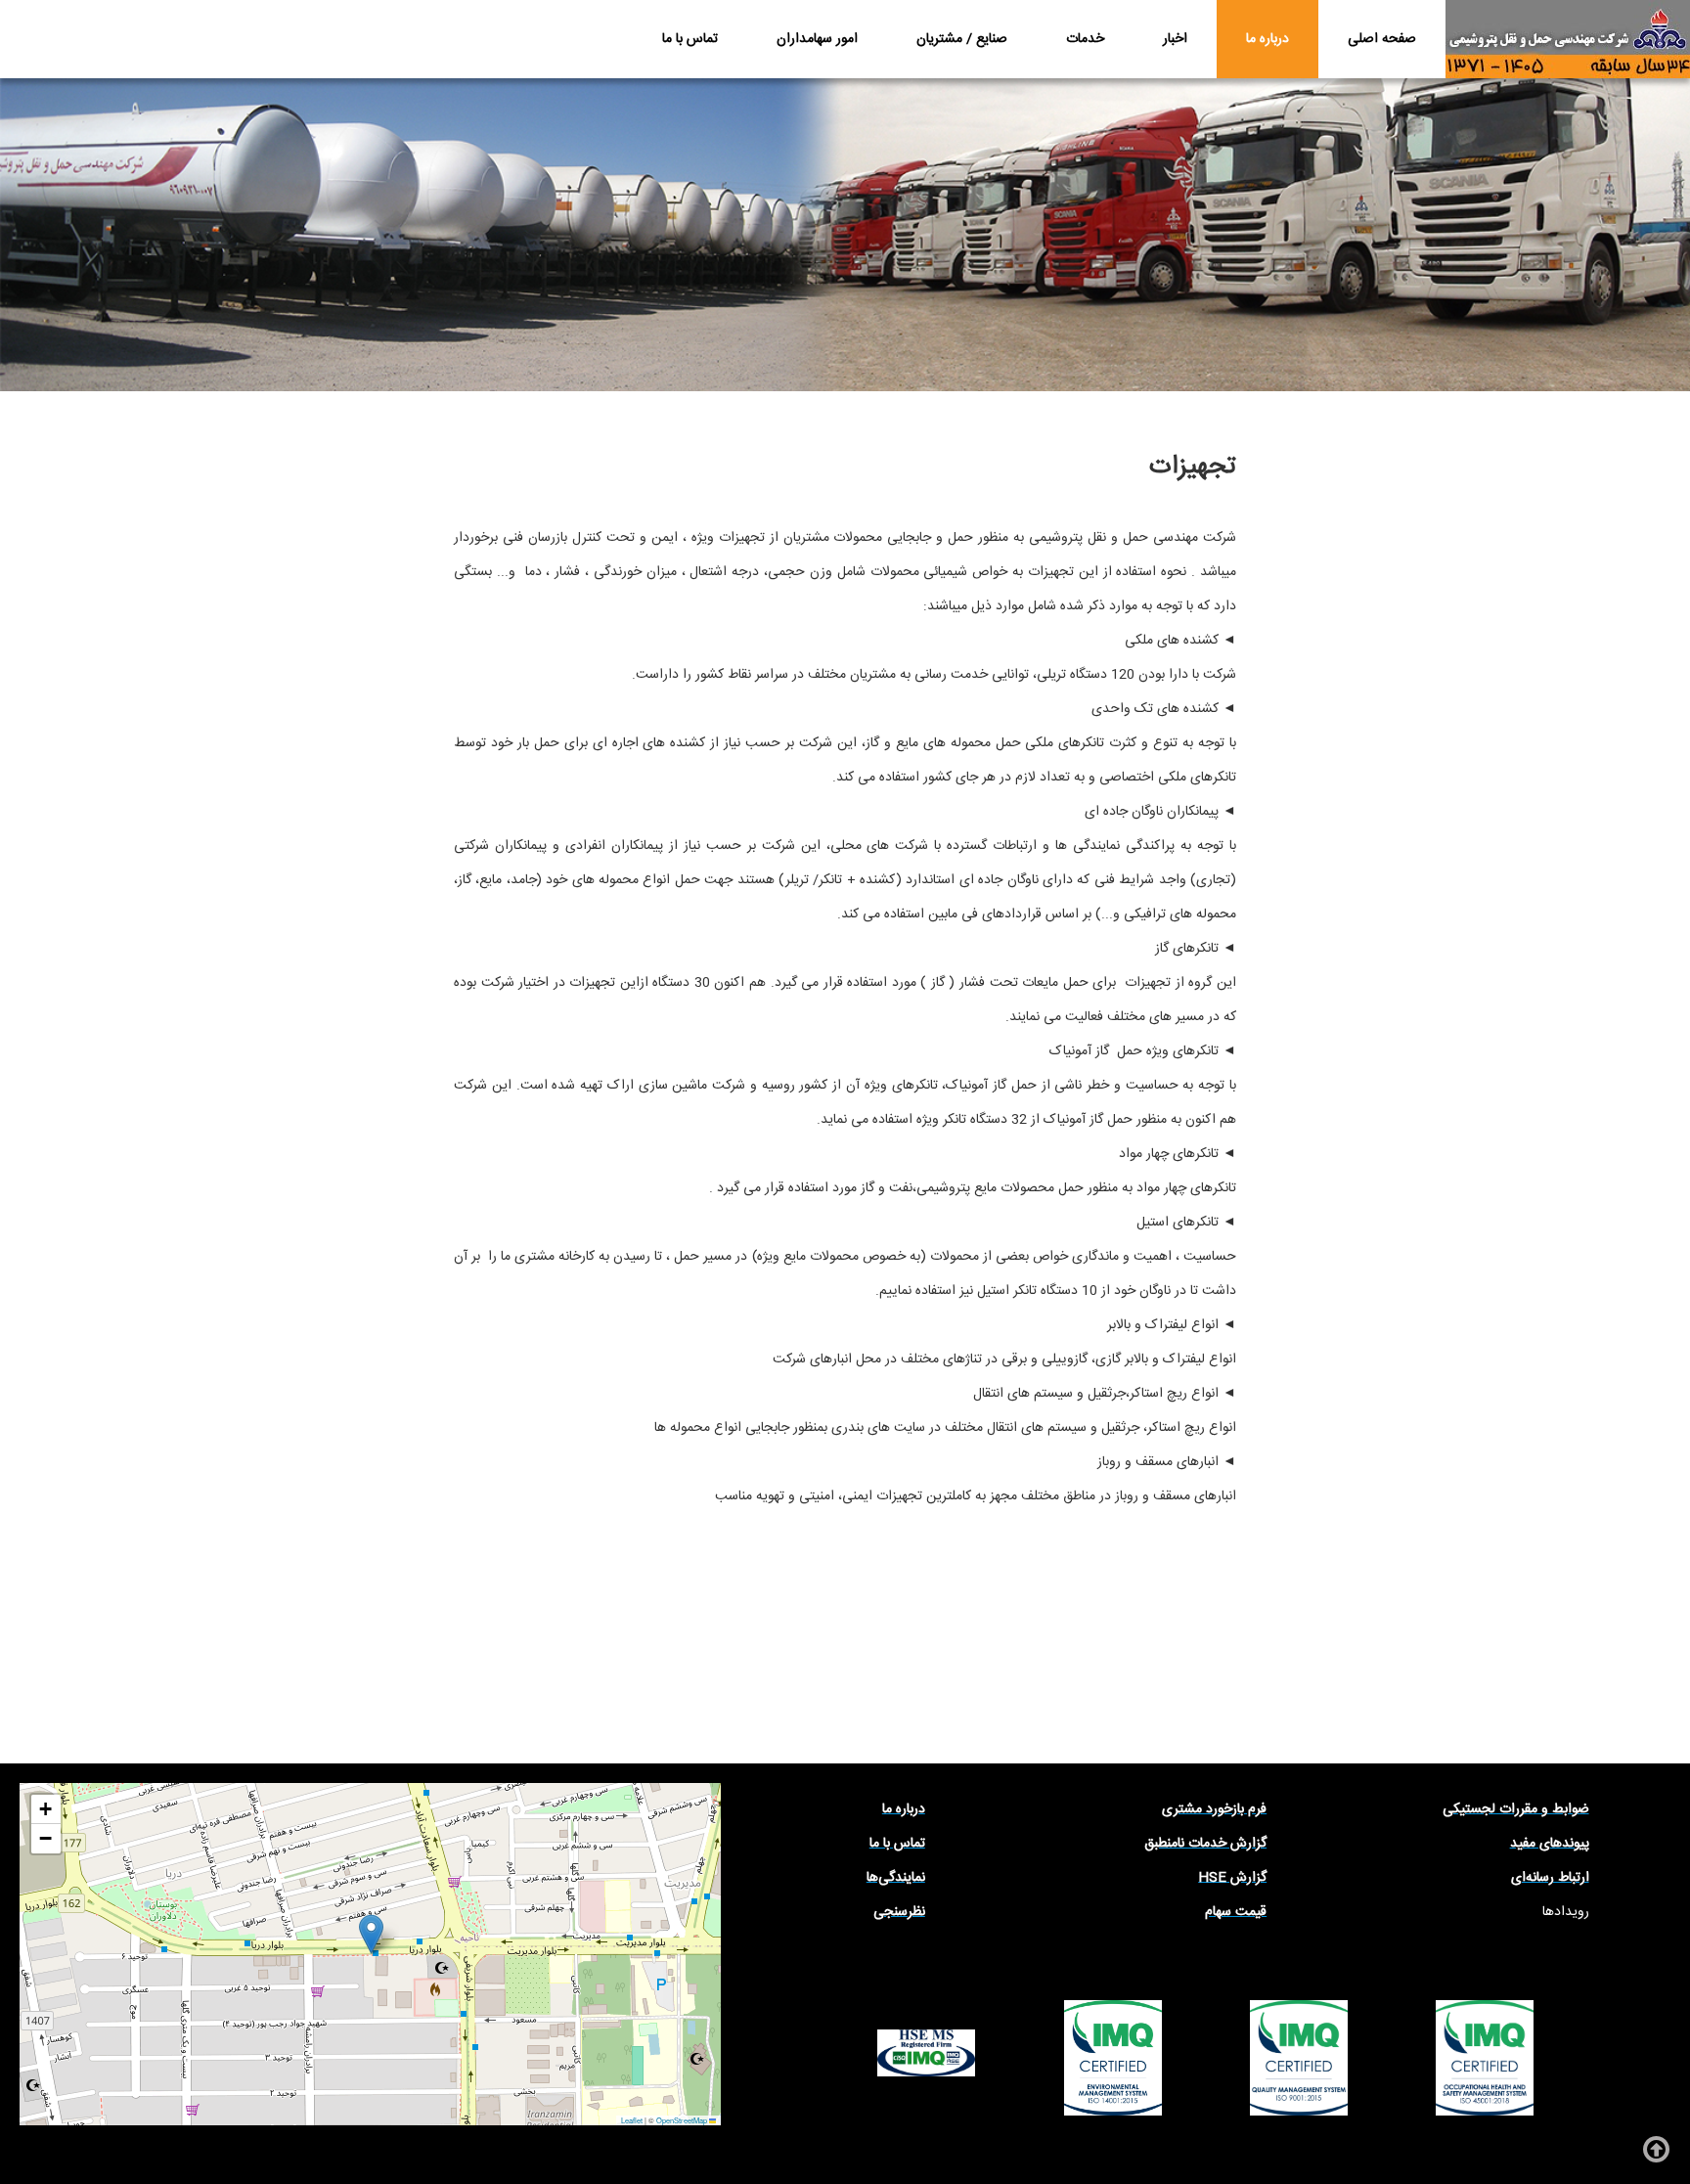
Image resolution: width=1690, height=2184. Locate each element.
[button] (371, 1934)
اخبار (1175, 39)
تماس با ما (690, 39)
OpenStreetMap (682, 2120)
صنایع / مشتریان (962, 39)
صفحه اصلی (1382, 39)
